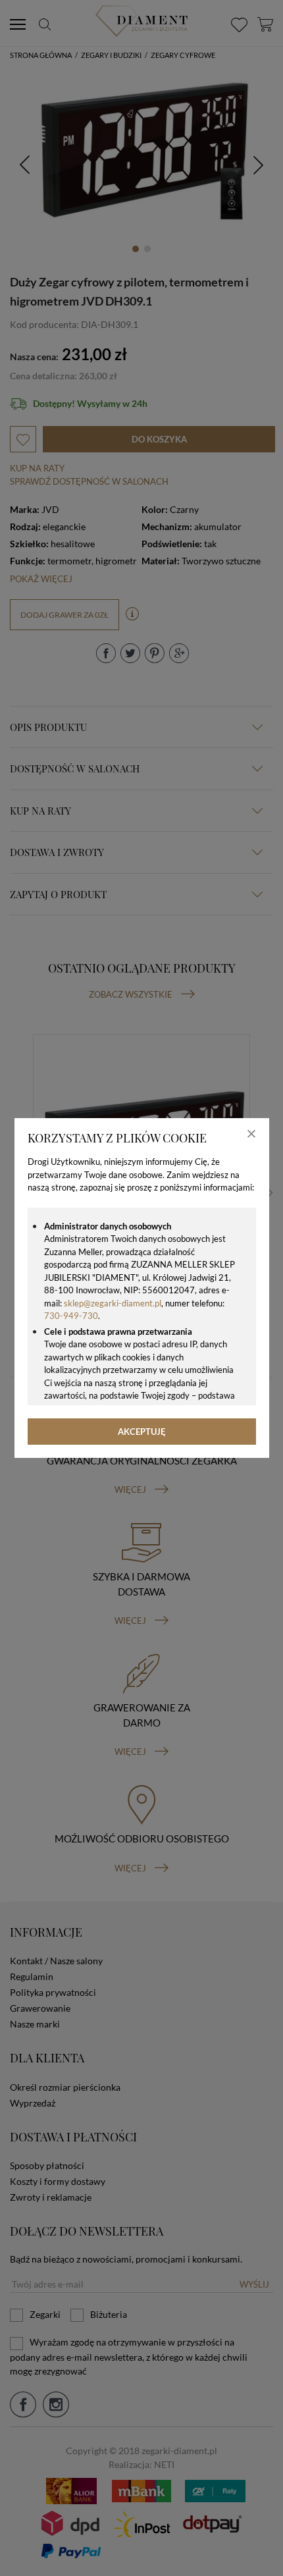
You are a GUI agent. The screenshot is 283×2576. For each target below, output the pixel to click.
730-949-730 (71, 1316)
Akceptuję (142, 1432)
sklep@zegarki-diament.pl (113, 1303)
